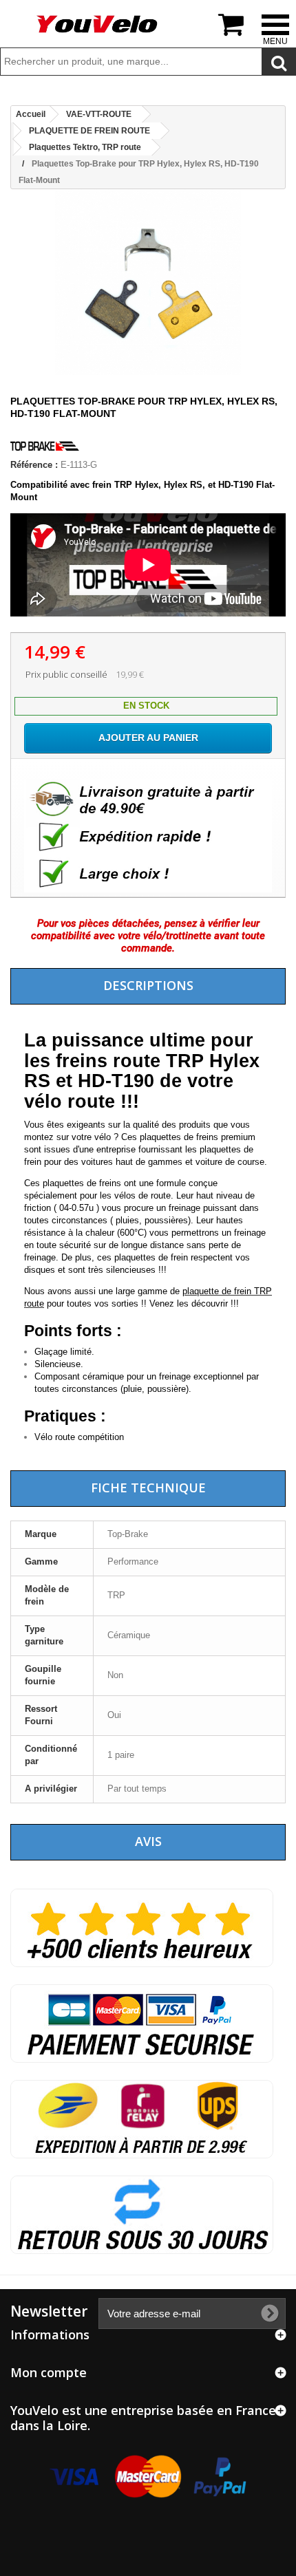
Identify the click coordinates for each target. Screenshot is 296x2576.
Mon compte (49, 2372)
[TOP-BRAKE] (45, 452)
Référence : (34, 465)
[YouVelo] (98, 24)
